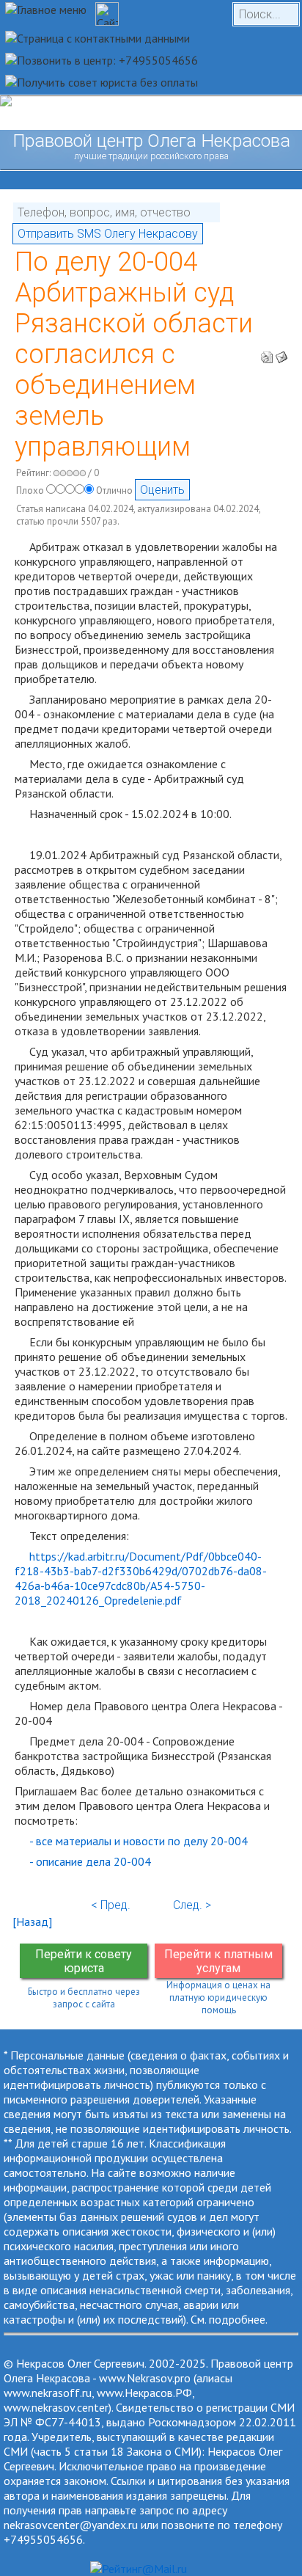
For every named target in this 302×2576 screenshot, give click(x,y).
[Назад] (32, 1922)
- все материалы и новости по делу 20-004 (139, 1841)
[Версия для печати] (267, 353)
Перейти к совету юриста (84, 1961)
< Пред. (111, 1905)
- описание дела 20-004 (90, 1861)
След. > (192, 1905)
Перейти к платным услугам (218, 1961)
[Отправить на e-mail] (281, 353)
